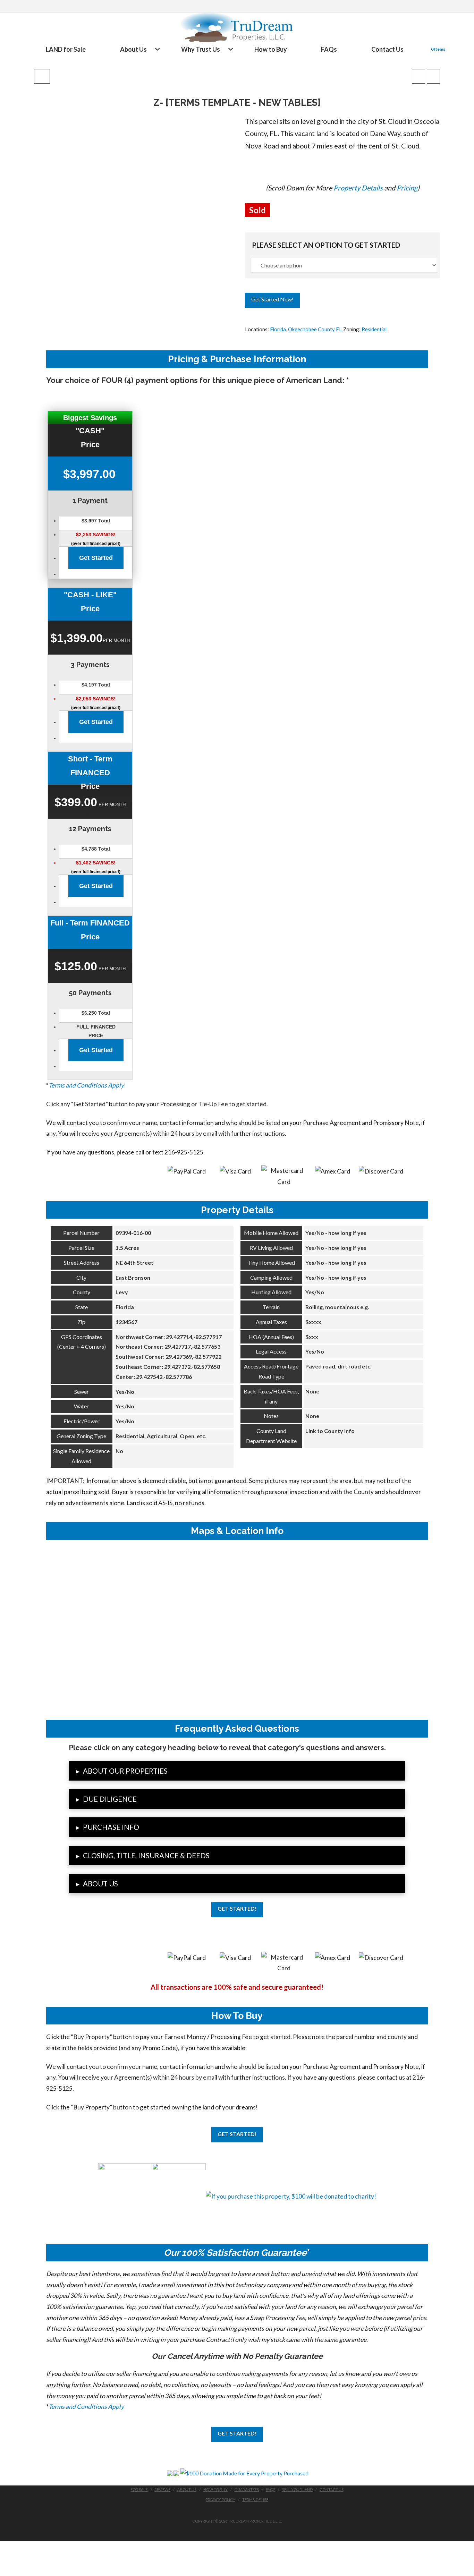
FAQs (270, 2489)
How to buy (215, 2489)
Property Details (358, 188)
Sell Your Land (297, 2489)
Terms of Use (255, 2500)
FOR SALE (139, 2489)
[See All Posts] (42, 76)
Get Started (96, 558)
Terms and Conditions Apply (86, 1085)
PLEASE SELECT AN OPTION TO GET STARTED (326, 245)
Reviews (162, 2489)
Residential (374, 329)
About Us (187, 2489)
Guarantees (247, 2489)
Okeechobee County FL (315, 329)
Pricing (407, 188)
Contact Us (332, 2489)
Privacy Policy (221, 2500)
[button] (237, 1771)
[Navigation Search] (423, 49)
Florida (278, 329)
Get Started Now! (272, 299)
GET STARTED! (237, 1908)
